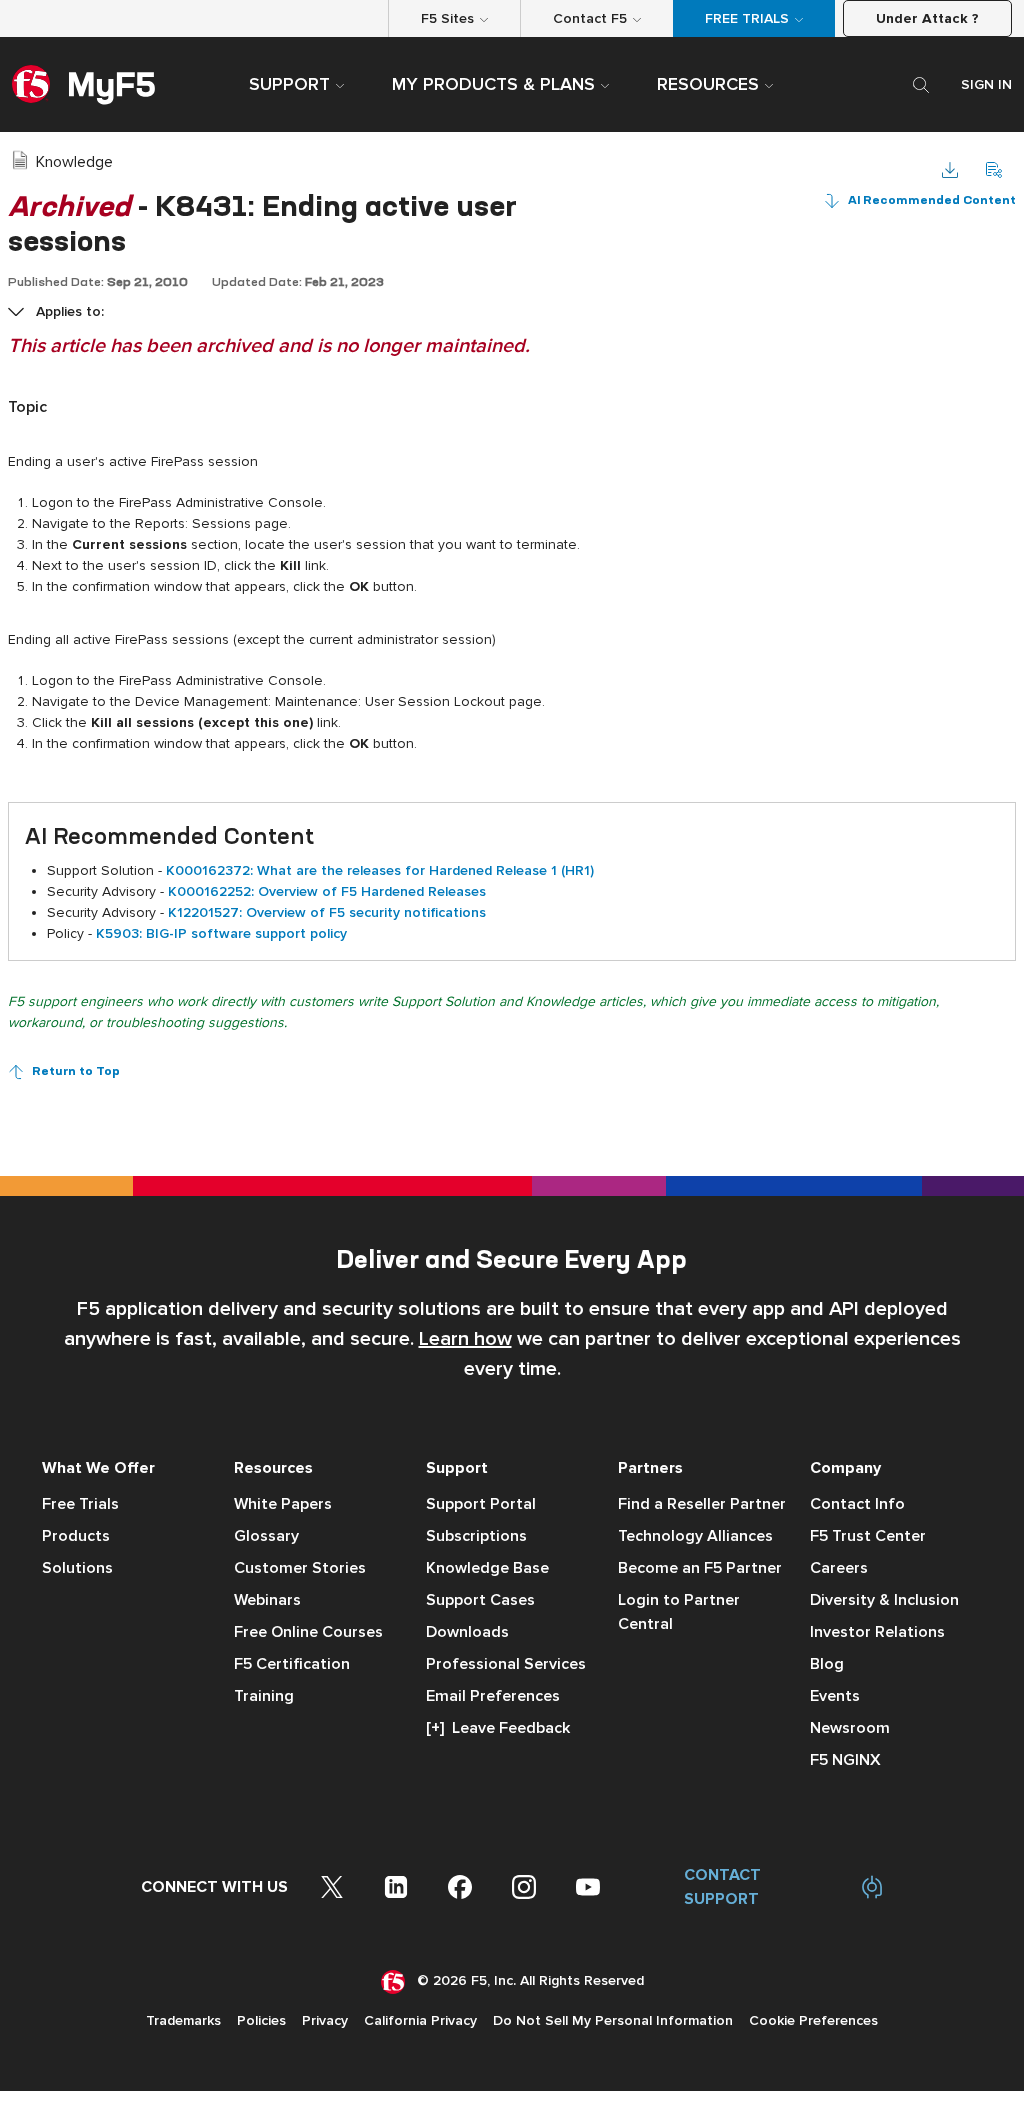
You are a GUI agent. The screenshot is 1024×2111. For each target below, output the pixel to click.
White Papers (283, 1504)
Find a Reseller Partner (702, 1504)
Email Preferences (493, 1696)
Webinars (267, 1600)
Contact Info (857, 1504)
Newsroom (850, 1728)
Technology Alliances (695, 1536)
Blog (827, 1664)
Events (835, 1696)
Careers (839, 1568)
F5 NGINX (845, 1760)
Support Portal (481, 1504)
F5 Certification (292, 1664)
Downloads (467, 1632)
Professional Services (506, 1664)
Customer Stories (300, 1568)
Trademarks (183, 2020)
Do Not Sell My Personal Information (613, 2020)
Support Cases (480, 1600)
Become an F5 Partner (700, 1568)
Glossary (266, 1536)
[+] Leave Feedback (498, 1728)
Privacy (325, 2020)
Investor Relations (877, 1632)
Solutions (77, 1568)
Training (264, 1696)
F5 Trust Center (868, 1536)
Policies (261, 2020)
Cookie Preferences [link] (813, 2020)
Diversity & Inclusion (884, 1600)
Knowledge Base (487, 1568)
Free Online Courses (308, 1632)
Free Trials (80, 1504)
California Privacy (420, 2020)
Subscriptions (476, 1536)
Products (76, 1536)
